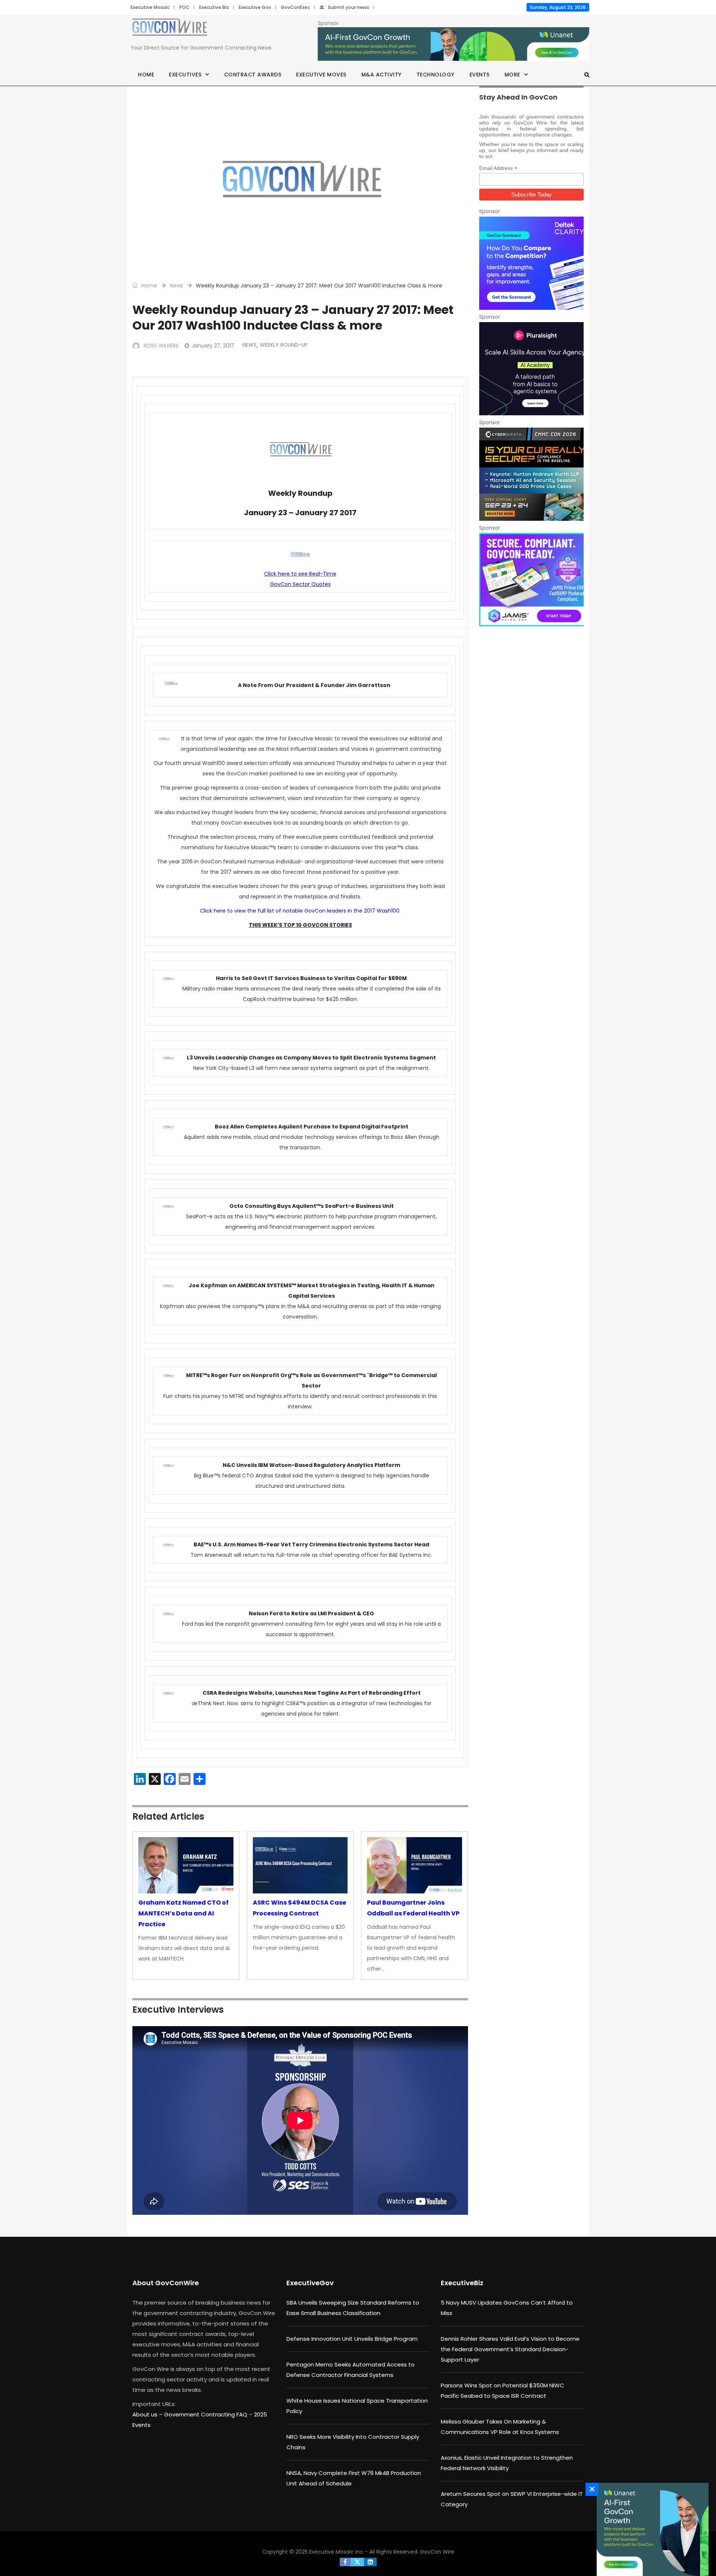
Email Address (498, 168)
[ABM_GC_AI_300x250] (651, 2529)
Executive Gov (255, 7)
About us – (148, 2414)
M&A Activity (381, 75)
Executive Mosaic (150, 7)
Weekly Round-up (284, 345)
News (176, 286)
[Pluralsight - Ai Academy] (531, 369)
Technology (436, 75)
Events (480, 75)
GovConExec (295, 7)
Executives (185, 75)
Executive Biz (214, 7)
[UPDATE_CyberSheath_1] (531, 474)
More (512, 75)
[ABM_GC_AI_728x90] (453, 44)
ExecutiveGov (310, 2283)
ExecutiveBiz (462, 2283)
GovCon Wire (437, 2552)
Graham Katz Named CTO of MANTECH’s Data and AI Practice (183, 1913)
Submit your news (348, 7)
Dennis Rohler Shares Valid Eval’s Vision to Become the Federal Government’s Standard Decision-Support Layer (510, 2349)
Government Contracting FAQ (206, 2414)
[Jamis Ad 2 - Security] (531, 580)
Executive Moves (321, 75)
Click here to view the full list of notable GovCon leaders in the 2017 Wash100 (300, 911)
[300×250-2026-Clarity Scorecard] (531, 263)
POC (184, 7)
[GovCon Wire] (170, 29)
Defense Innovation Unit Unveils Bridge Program (352, 2339)
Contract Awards (253, 75)
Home (146, 75)
